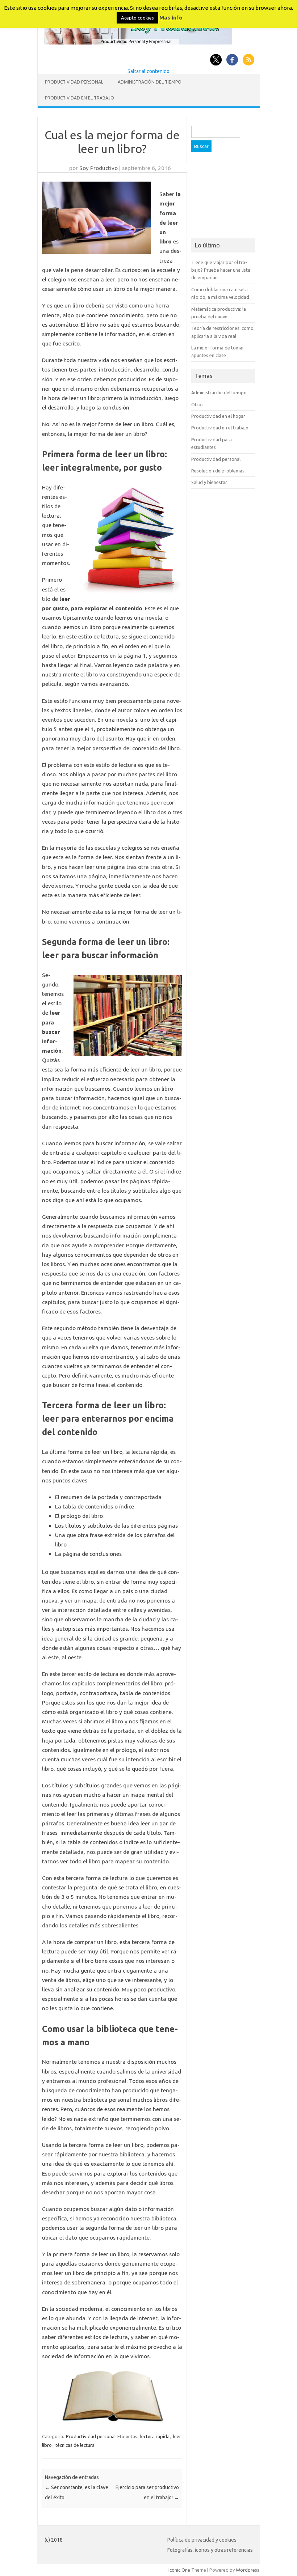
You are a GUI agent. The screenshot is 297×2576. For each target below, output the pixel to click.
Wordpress (248, 2570)
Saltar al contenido (148, 71)
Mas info (171, 18)
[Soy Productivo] (138, 43)
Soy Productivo (99, 168)
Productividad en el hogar (218, 416)
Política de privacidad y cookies (202, 2540)
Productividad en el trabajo (80, 98)
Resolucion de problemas (218, 471)
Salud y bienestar (209, 482)
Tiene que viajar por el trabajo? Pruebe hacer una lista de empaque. (221, 270)
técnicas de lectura (75, 2445)
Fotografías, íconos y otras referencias (210, 2550)
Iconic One (179, 2570)
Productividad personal (74, 82)
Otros (197, 404)
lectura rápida (155, 2436)
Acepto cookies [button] (137, 18)
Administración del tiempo (150, 82)
